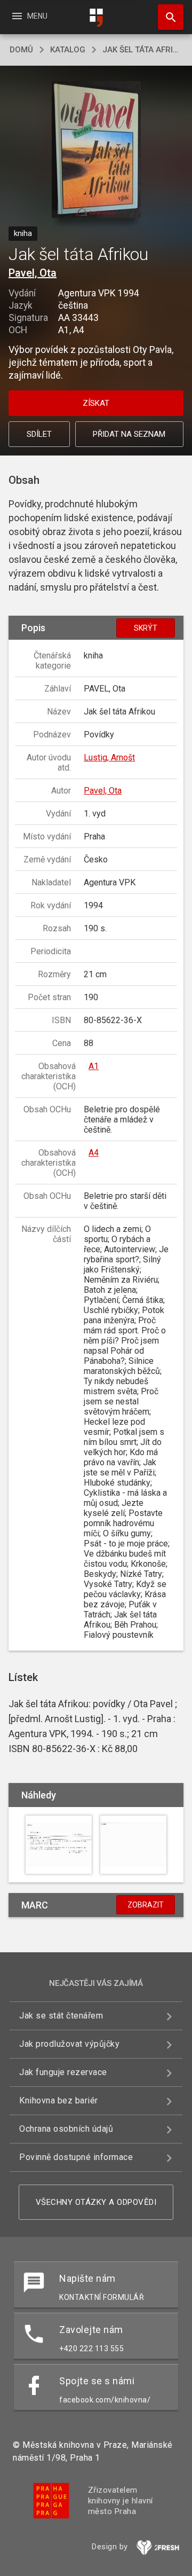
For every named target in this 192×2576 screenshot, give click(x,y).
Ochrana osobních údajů (66, 2129)
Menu (29, 16)
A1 (94, 1066)
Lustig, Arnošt (109, 757)
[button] (96, 150)
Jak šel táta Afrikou (142, 50)
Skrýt (146, 628)
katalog (68, 50)
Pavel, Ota (33, 273)
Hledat (167, 17)
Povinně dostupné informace (76, 2157)
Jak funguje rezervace (63, 2072)
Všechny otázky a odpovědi (96, 2202)
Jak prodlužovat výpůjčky (69, 2044)
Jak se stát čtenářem (61, 2016)
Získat (96, 403)
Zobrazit (146, 1905)
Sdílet (39, 434)
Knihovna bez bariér (59, 2100)
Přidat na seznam (129, 434)
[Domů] (96, 18)
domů (21, 50)
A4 (94, 1153)
